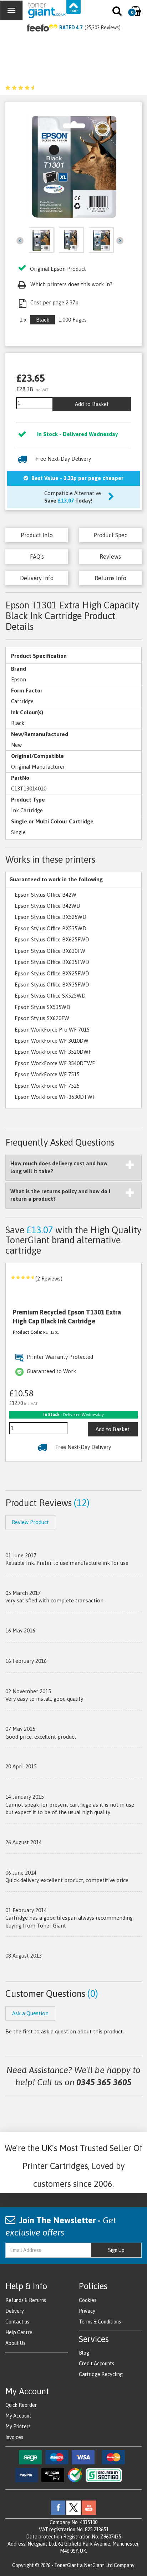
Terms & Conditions (100, 2322)
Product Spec (110, 535)
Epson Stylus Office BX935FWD (52, 985)
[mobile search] (118, 13)
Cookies (88, 2300)
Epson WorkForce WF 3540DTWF (55, 1063)
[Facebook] (58, 2507)
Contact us (17, 2322)
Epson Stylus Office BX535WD (50, 928)
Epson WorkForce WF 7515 (47, 1074)
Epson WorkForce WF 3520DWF (53, 1052)
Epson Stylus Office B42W (45, 895)
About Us (15, 2343)
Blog (84, 2353)
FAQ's (37, 557)
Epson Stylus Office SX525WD (50, 996)
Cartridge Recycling (101, 2374)
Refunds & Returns (26, 2300)
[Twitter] (73, 2507)
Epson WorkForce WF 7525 (47, 1086)
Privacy (87, 2311)
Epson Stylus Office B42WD (47, 906)
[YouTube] (89, 2507)
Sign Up (116, 2250)
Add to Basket (92, 404)
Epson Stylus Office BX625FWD (52, 939)
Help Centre (19, 2332)
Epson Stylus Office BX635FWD (52, 962)
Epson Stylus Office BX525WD (50, 917)
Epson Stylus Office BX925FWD (52, 973)
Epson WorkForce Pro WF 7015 (52, 1030)
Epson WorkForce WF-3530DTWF (55, 1097)
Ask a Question (30, 2013)
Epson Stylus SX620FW (42, 1018)
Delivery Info (37, 578)
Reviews (110, 557)
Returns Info (110, 578)
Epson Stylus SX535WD (42, 1007)
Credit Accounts (97, 2364)
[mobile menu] (11, 10)
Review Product (30, 1522)
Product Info (37, 535)
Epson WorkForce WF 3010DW (52, 1041)
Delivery (15, 2311)
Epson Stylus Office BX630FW (50, 951)
